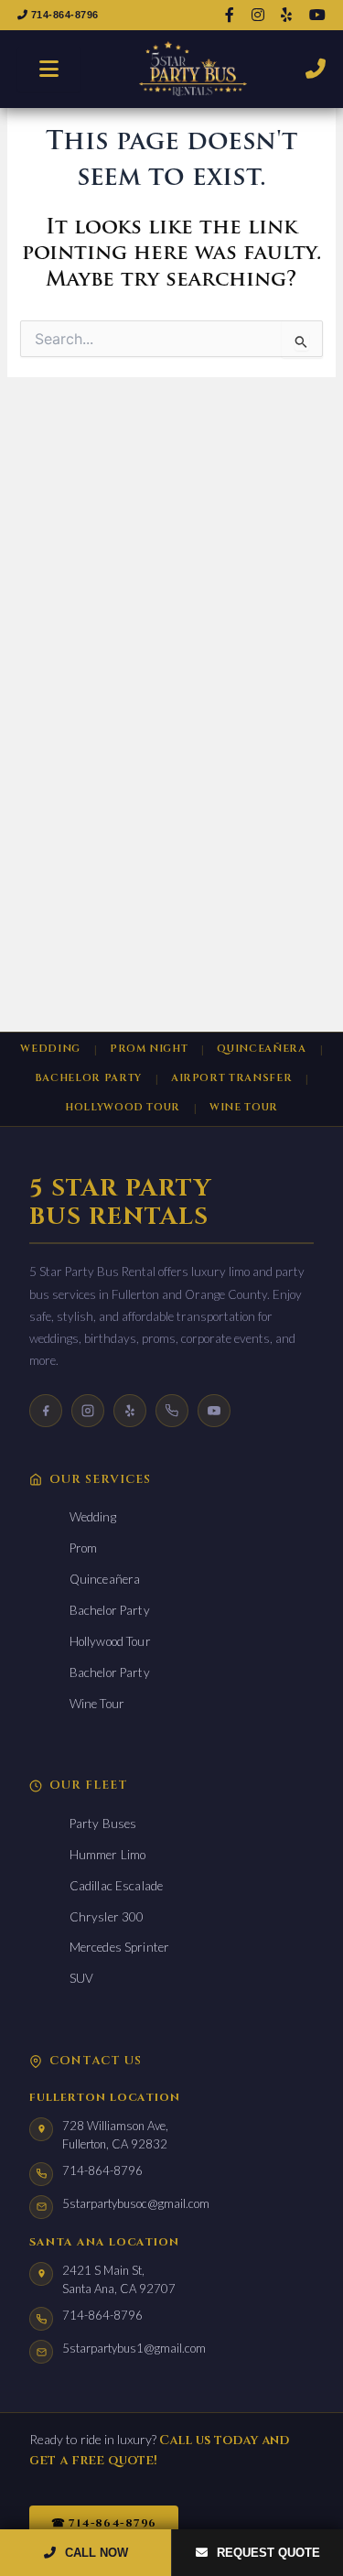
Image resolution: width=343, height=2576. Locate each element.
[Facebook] (46, 1411)
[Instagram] (88, 1411)
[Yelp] (130, 1411)
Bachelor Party (88, 1078)
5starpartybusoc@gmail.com (136, 2203)
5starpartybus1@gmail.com (134, 2348)
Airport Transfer (232, 1078)
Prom (84, 1548)
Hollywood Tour (123, 1107)
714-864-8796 (63, 15)
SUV (81, 1978)
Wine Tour (244, 1107)
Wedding (50, 1049)
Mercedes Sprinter (119, 1947)
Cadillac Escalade (116, 1886)
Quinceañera (261, 1049)
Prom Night (149, 1049)
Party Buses (103, 1824)
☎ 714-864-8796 (104, 2523)
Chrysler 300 (107, 1917)
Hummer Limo (108, 1855)
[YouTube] (214, 1411)
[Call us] (172, 1411)
